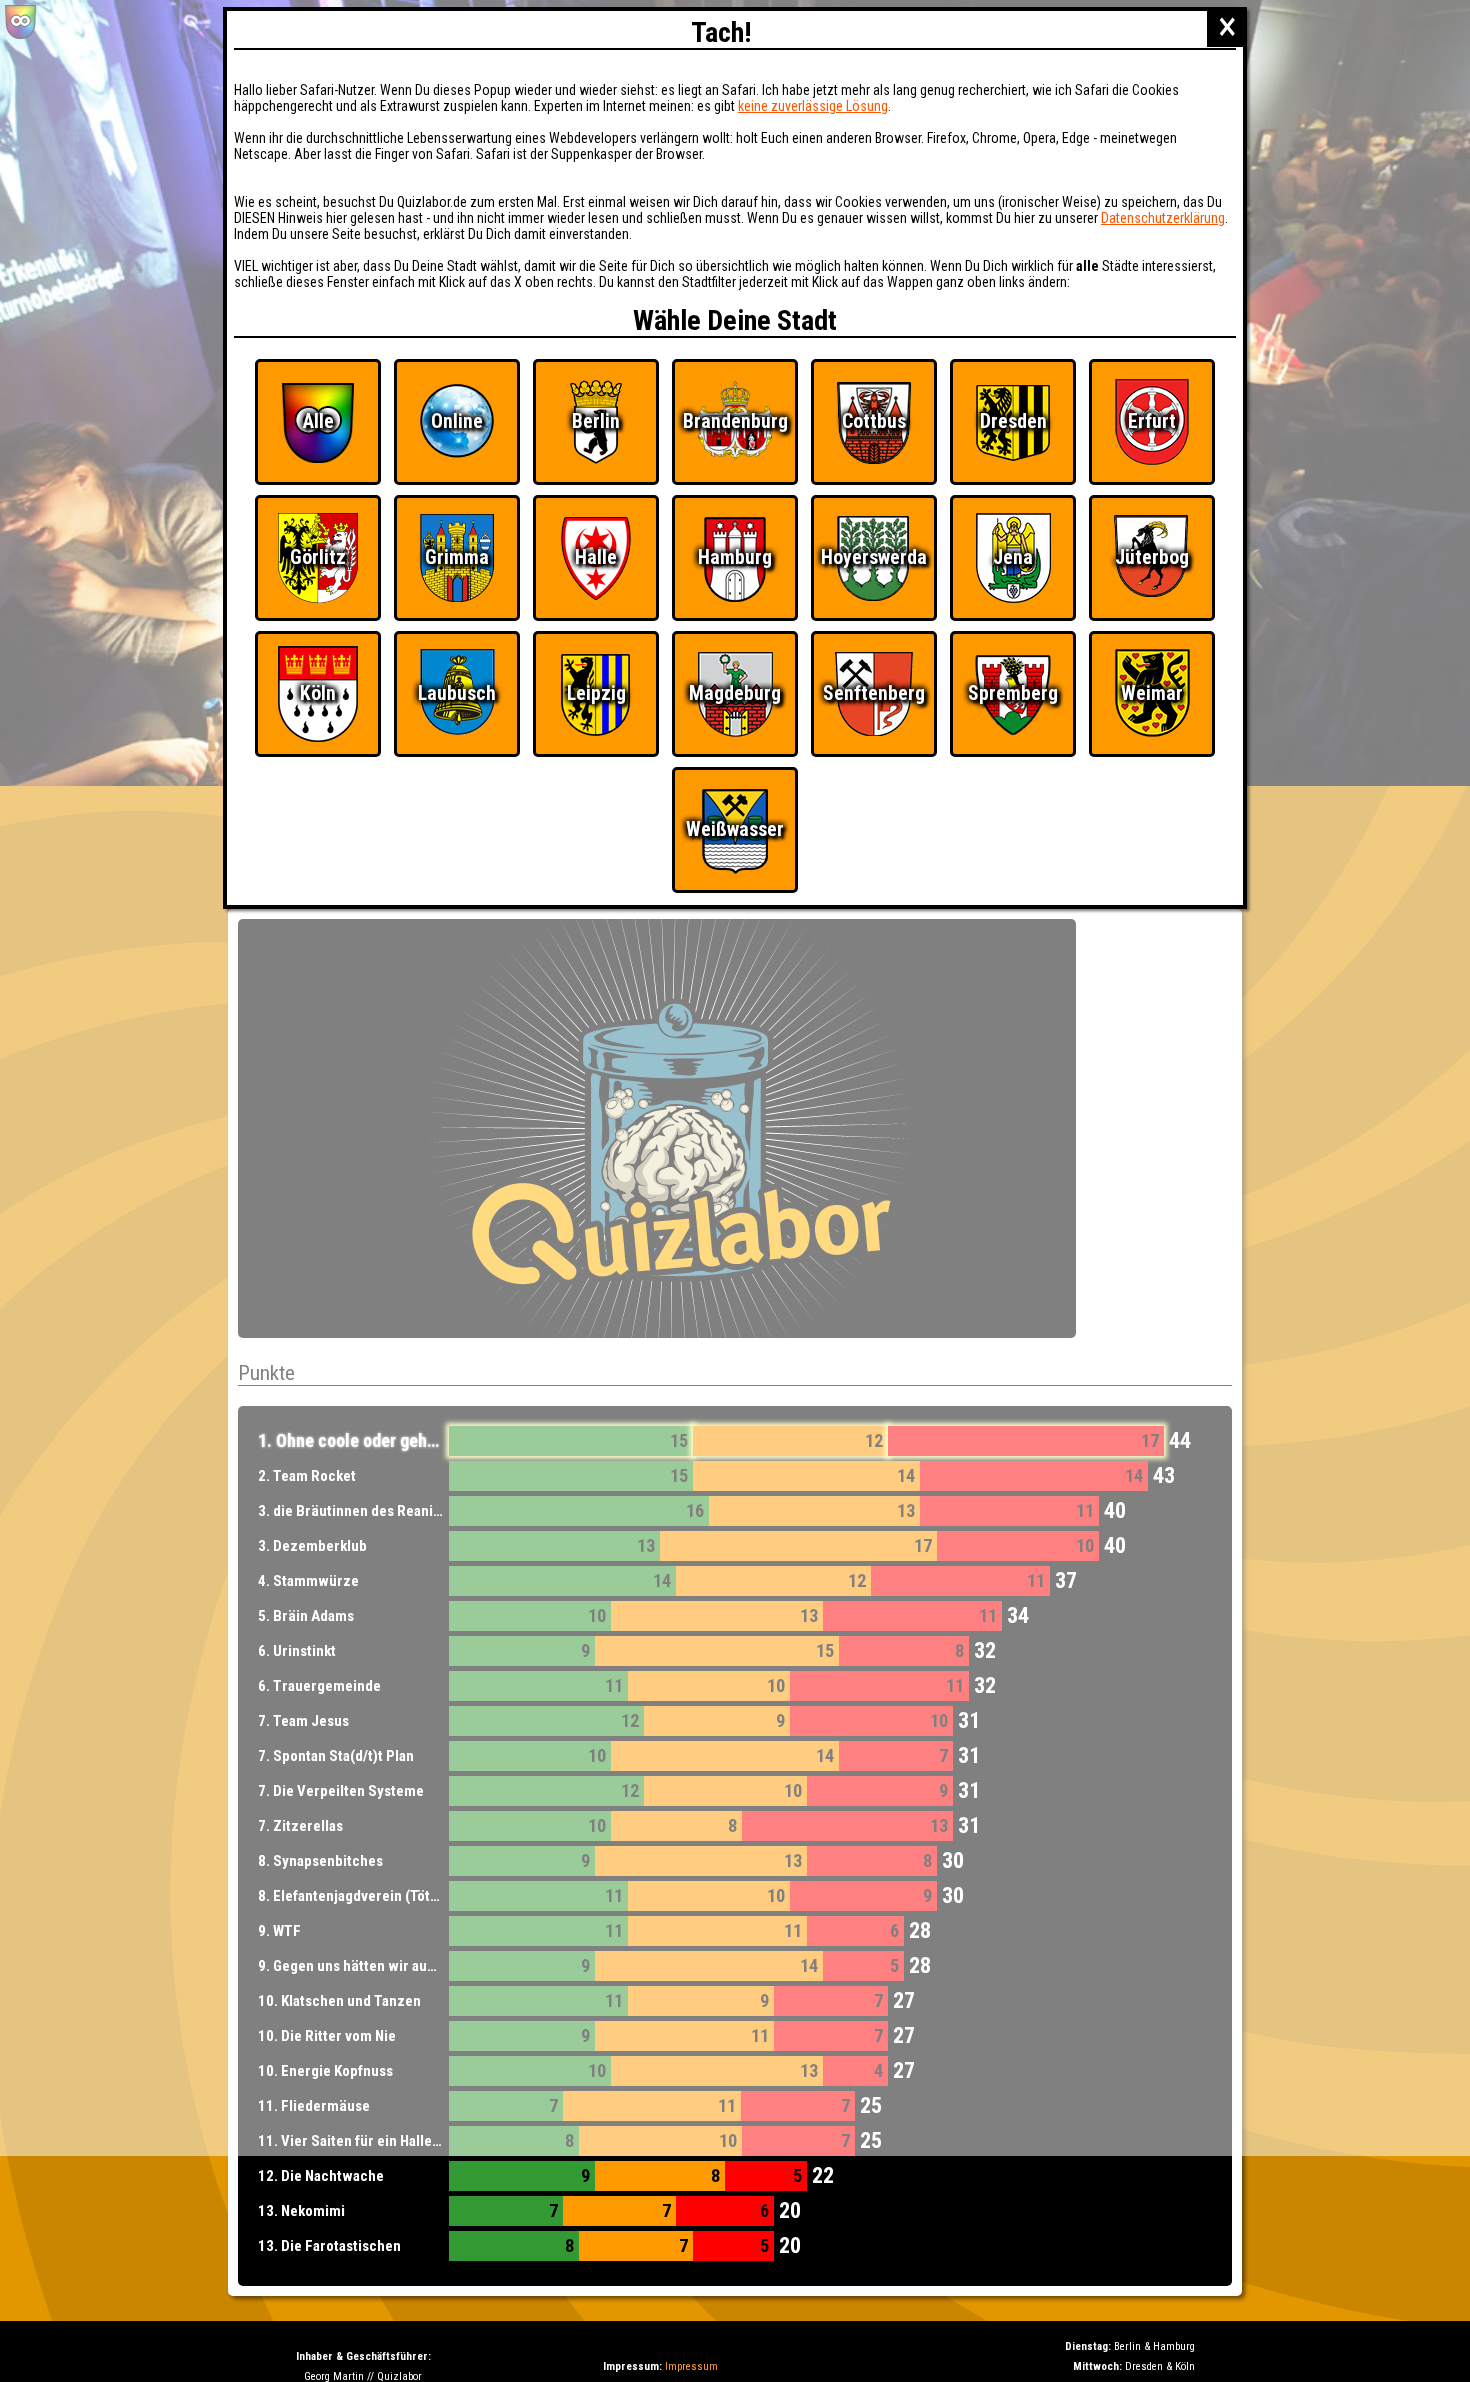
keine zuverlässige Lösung (813, 106)
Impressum (691, 2366)
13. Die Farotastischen (329, 2246)
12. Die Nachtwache (321, 2176)
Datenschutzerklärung (1163, 218)
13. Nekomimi (301, 2211)
